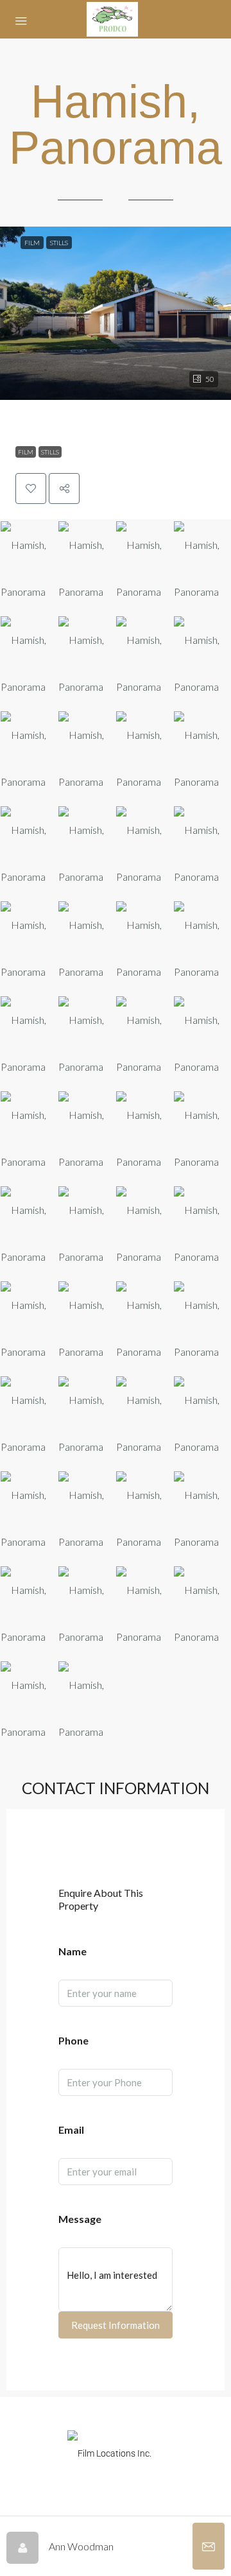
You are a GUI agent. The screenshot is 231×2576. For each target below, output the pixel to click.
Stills (50, 452)
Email (71, 2130)
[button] (116, 313)
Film (26, 452)
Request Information (116, 2325)
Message (80, 2219)
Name (73, 1951)
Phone (73, 2040)
